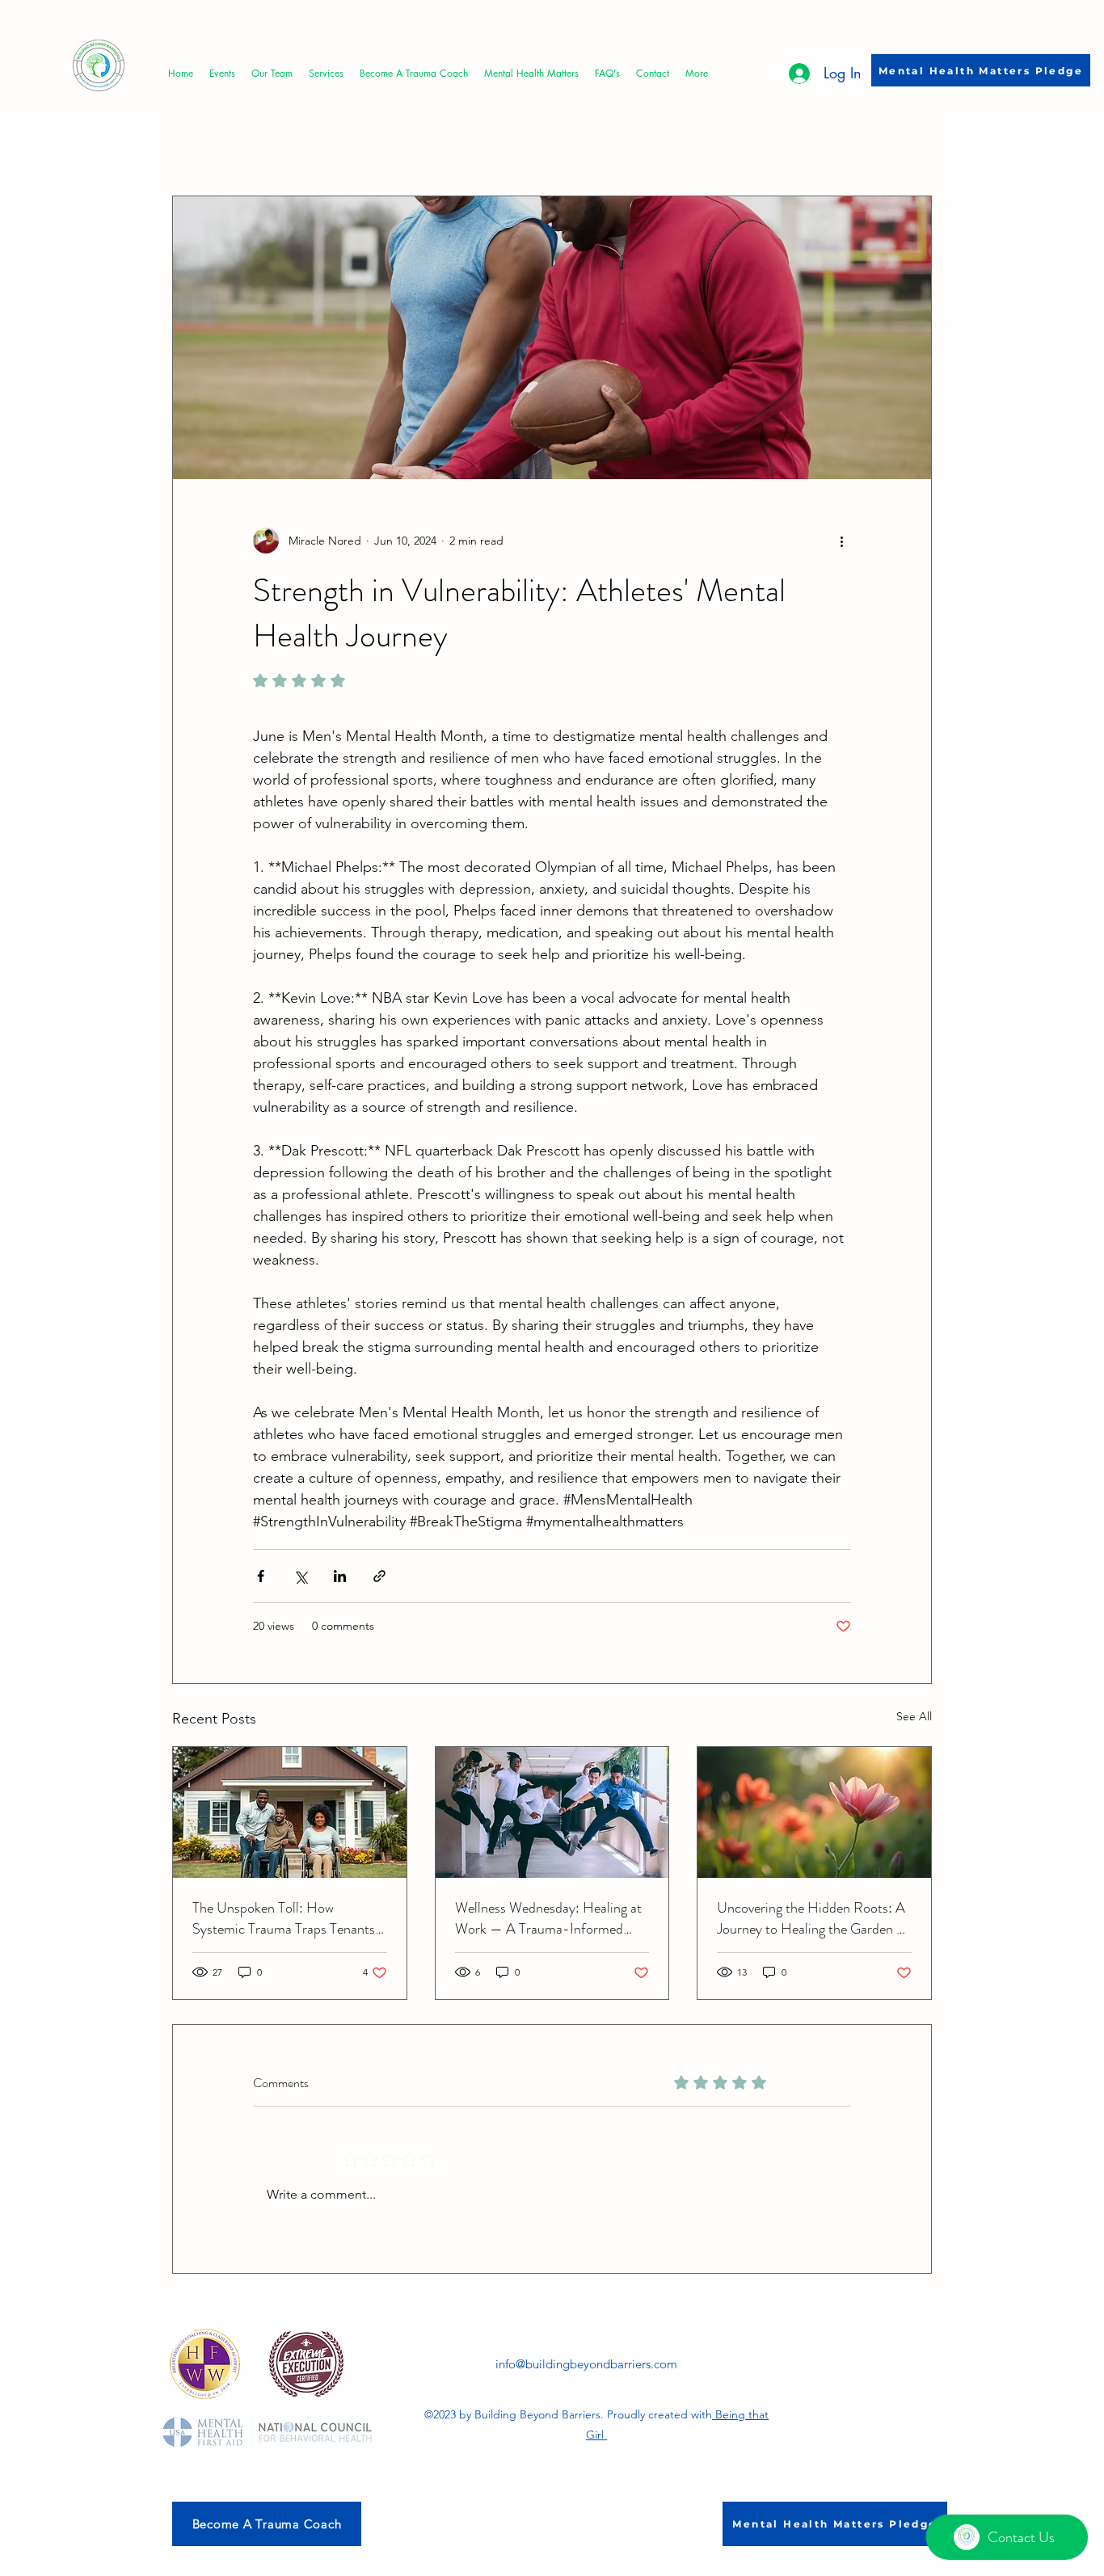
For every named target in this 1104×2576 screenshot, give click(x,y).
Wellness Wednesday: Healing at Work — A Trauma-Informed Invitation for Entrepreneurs (548, 1918)
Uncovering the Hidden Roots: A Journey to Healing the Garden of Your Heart (813, 1918)
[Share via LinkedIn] (340, 1576)
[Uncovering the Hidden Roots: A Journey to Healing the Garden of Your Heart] (814, 1812)
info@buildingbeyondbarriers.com (586, 2364)
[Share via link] (379, 1576)
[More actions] (841, 541)
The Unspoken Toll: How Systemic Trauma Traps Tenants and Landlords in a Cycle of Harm (289, 1918)
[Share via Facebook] (261, 1576)
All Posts (194, 146)
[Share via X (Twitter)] (300, 1576)
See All (914, 1716)
